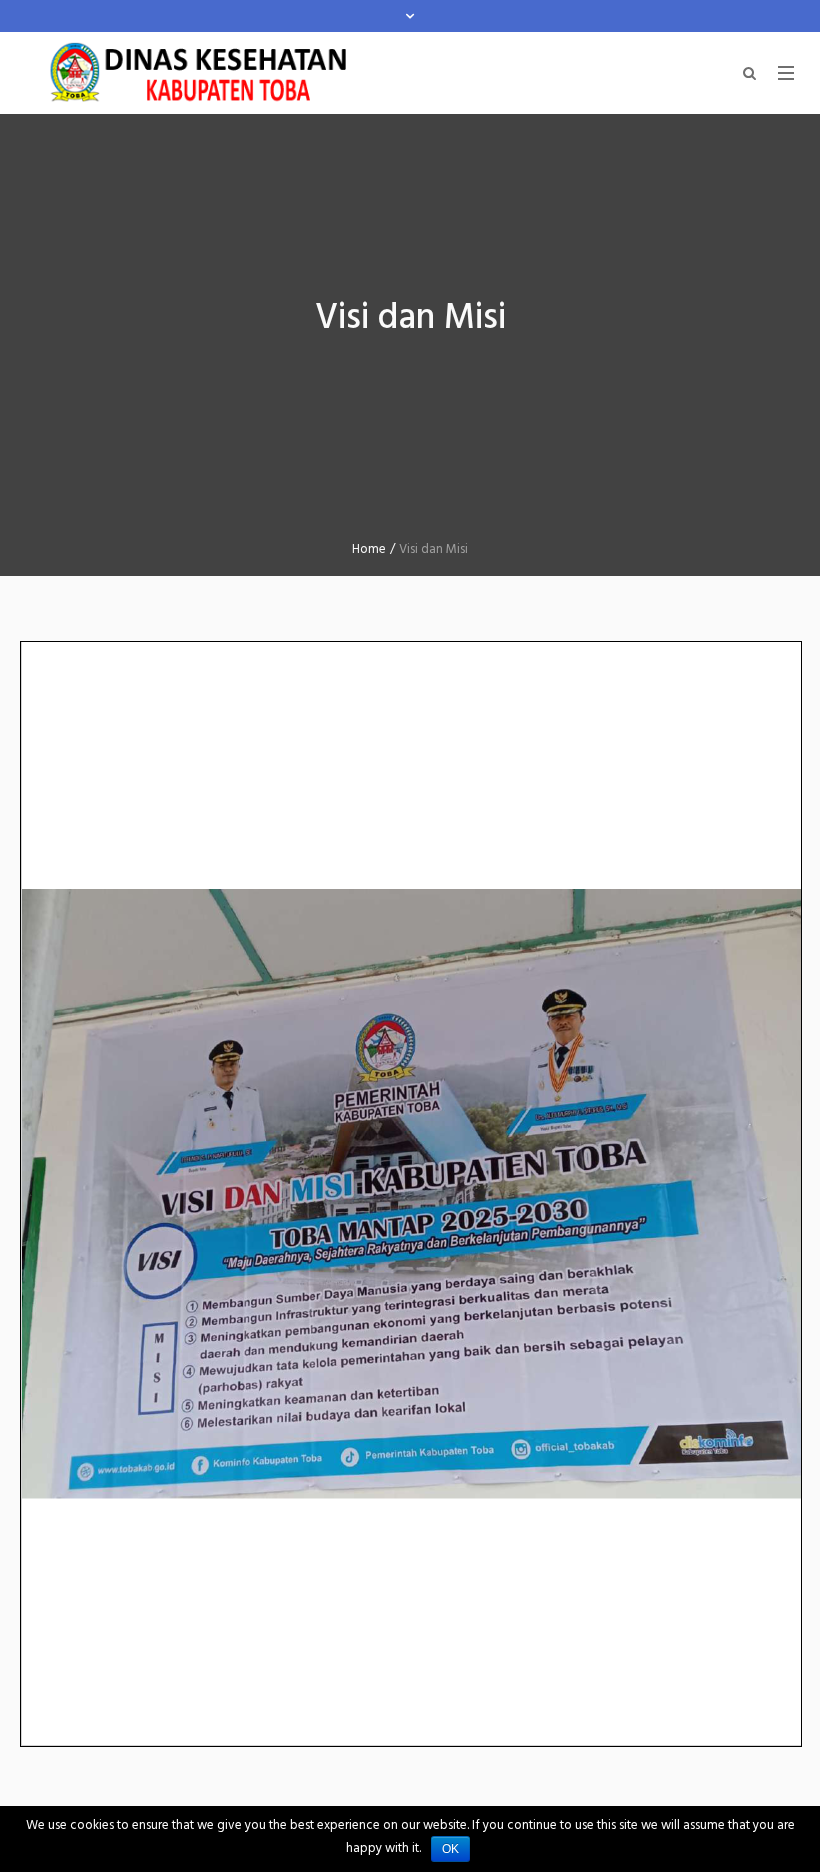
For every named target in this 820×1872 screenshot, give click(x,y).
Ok (450, 1849)
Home (369, 549)
